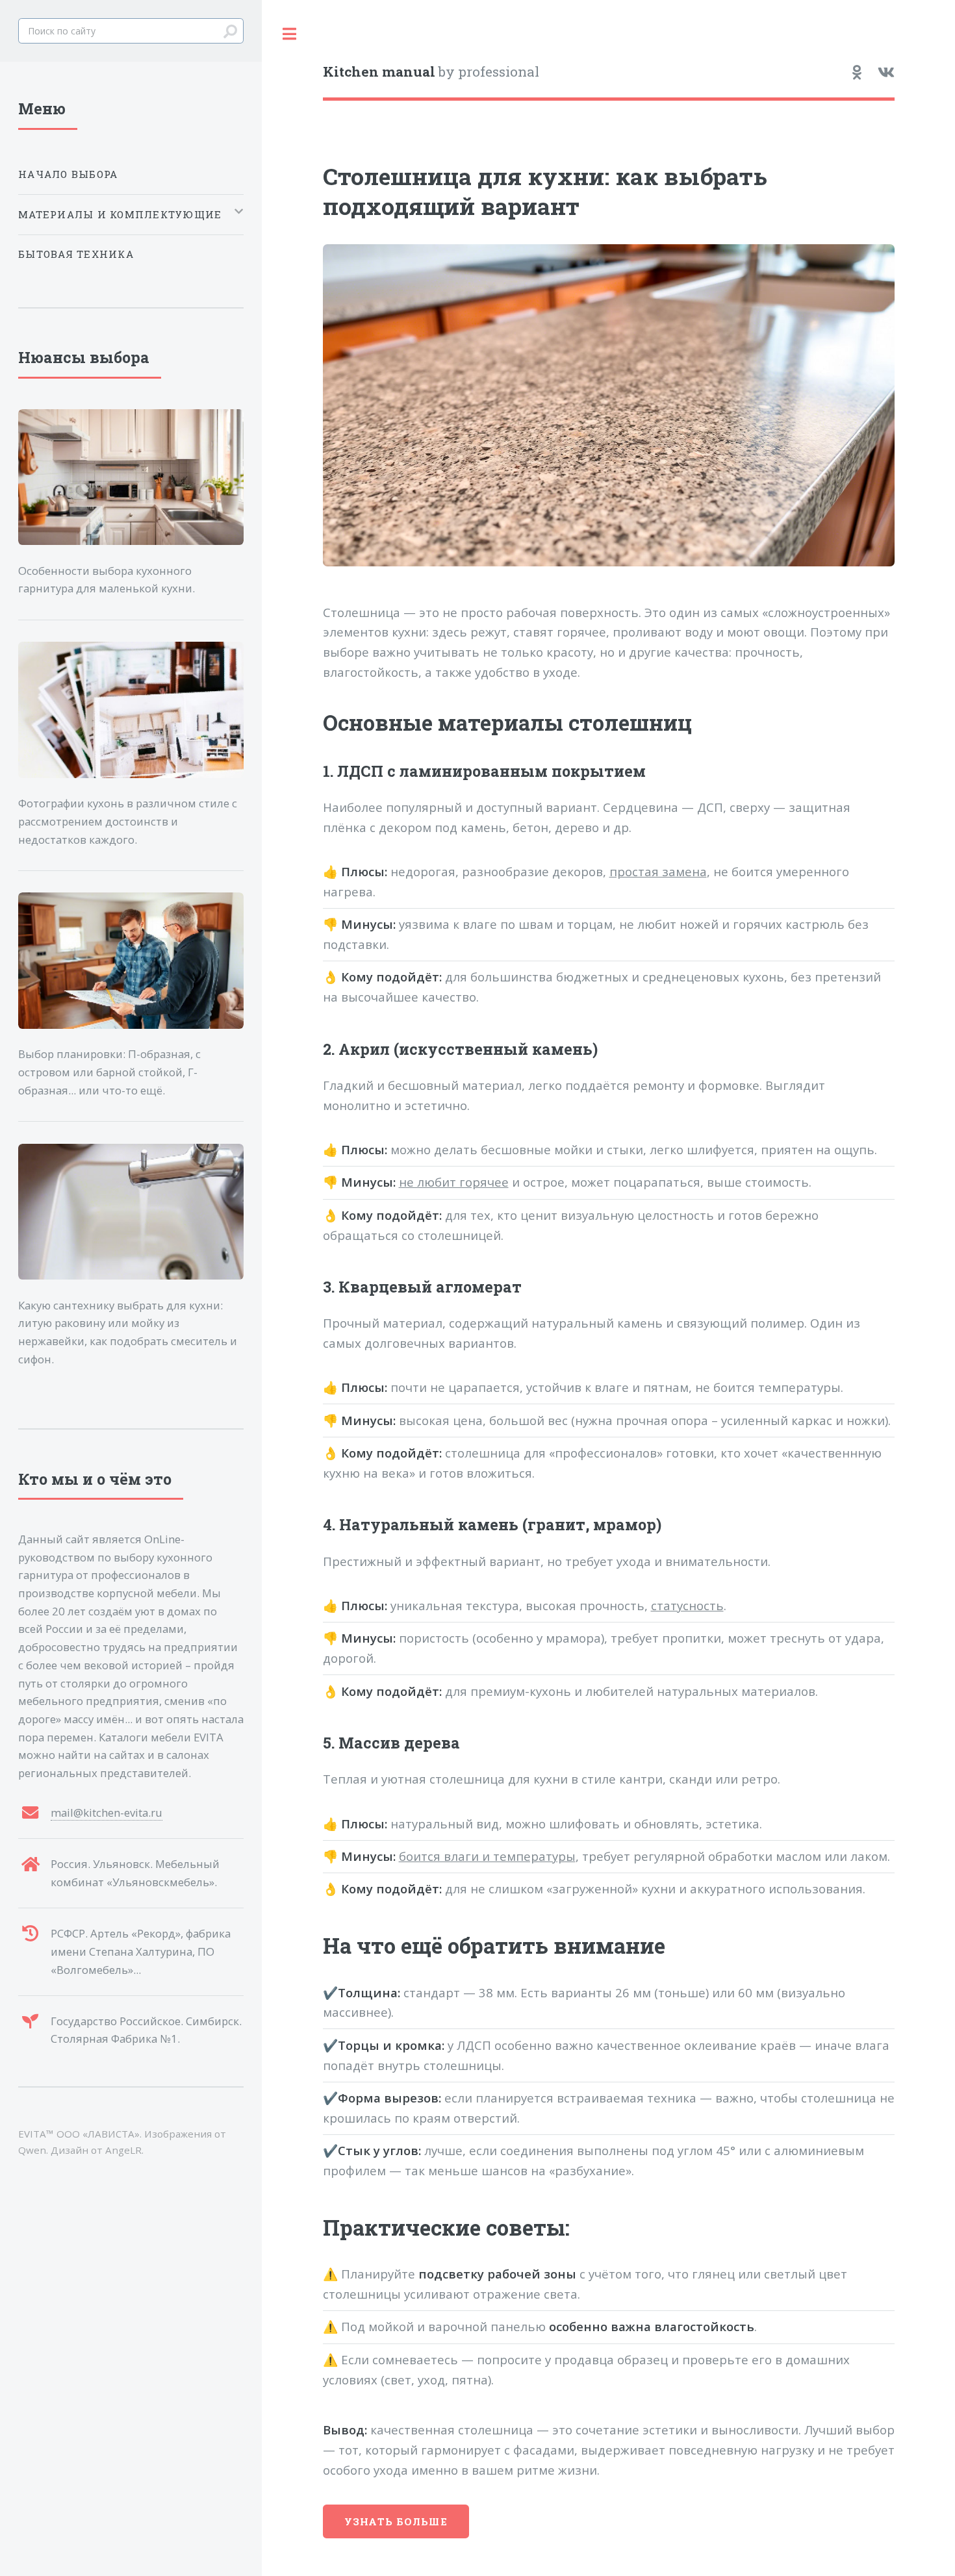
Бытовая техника (76, 254)
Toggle (289, 34)
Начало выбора (68, 174)
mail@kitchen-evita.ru (107, 1812)
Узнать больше (396, 2521)
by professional (431, 71)
